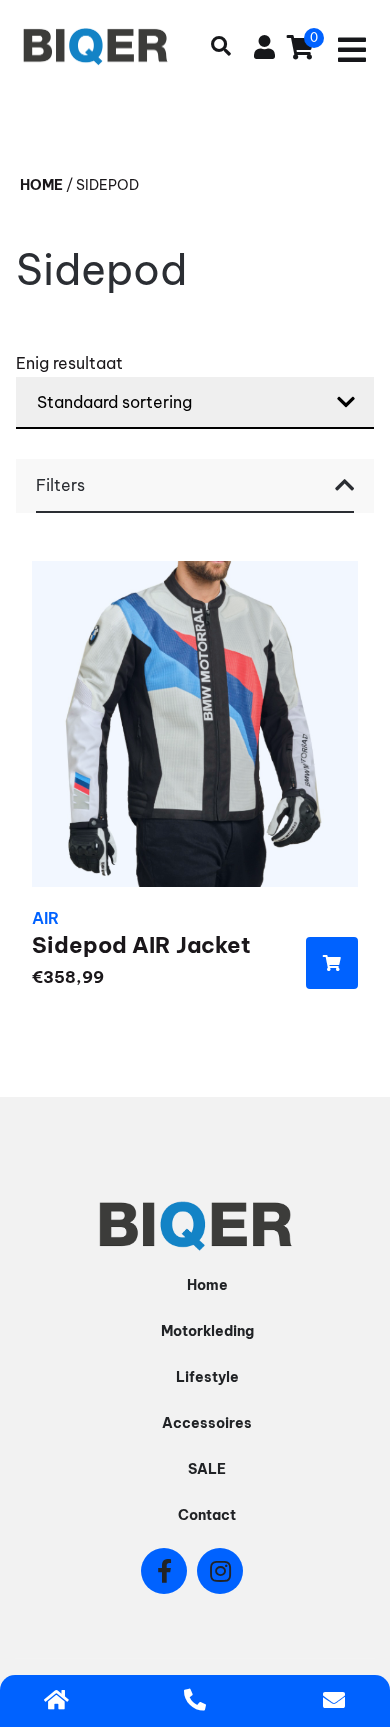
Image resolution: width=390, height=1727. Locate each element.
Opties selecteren (332, 963)
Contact (207, 1515)
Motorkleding (207, 1331)
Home (41, 185)
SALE (207, 1469)
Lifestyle (207, 1377)
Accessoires (207, 1423)
